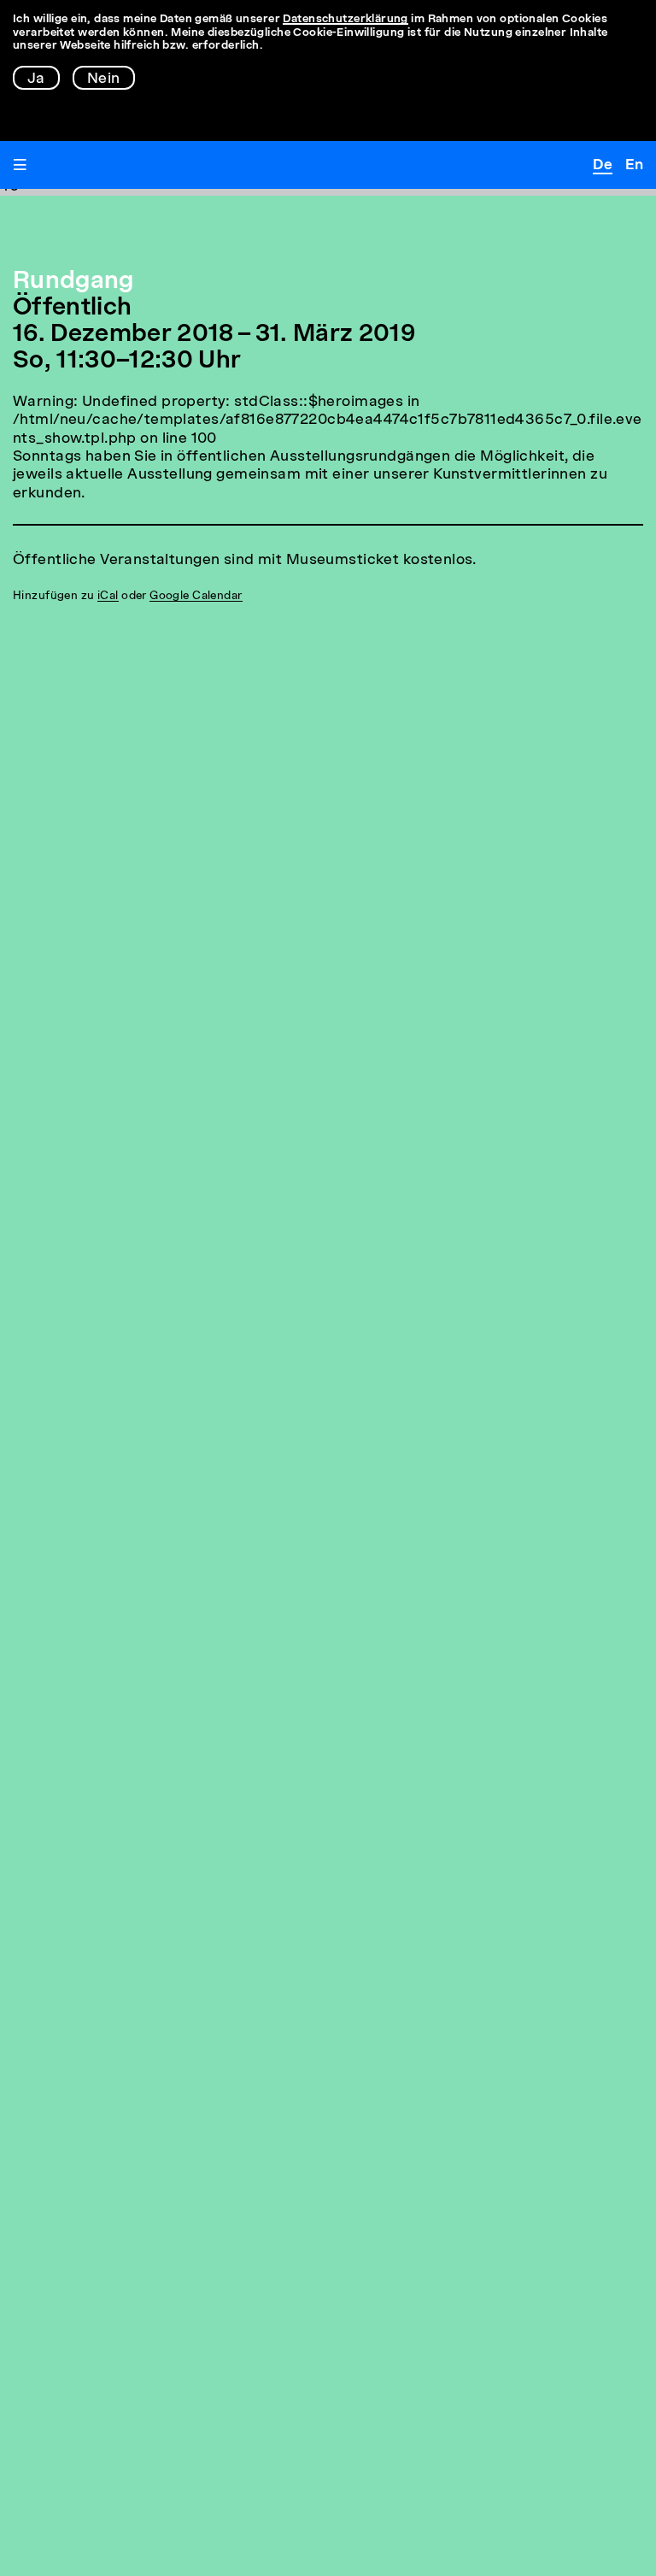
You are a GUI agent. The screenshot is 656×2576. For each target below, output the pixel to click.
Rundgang (73, 282)
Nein (104, 79)
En (634, 165)
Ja (36, 79)
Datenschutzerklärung (346, 19)
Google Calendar (196, 596)
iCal (108, 596)
